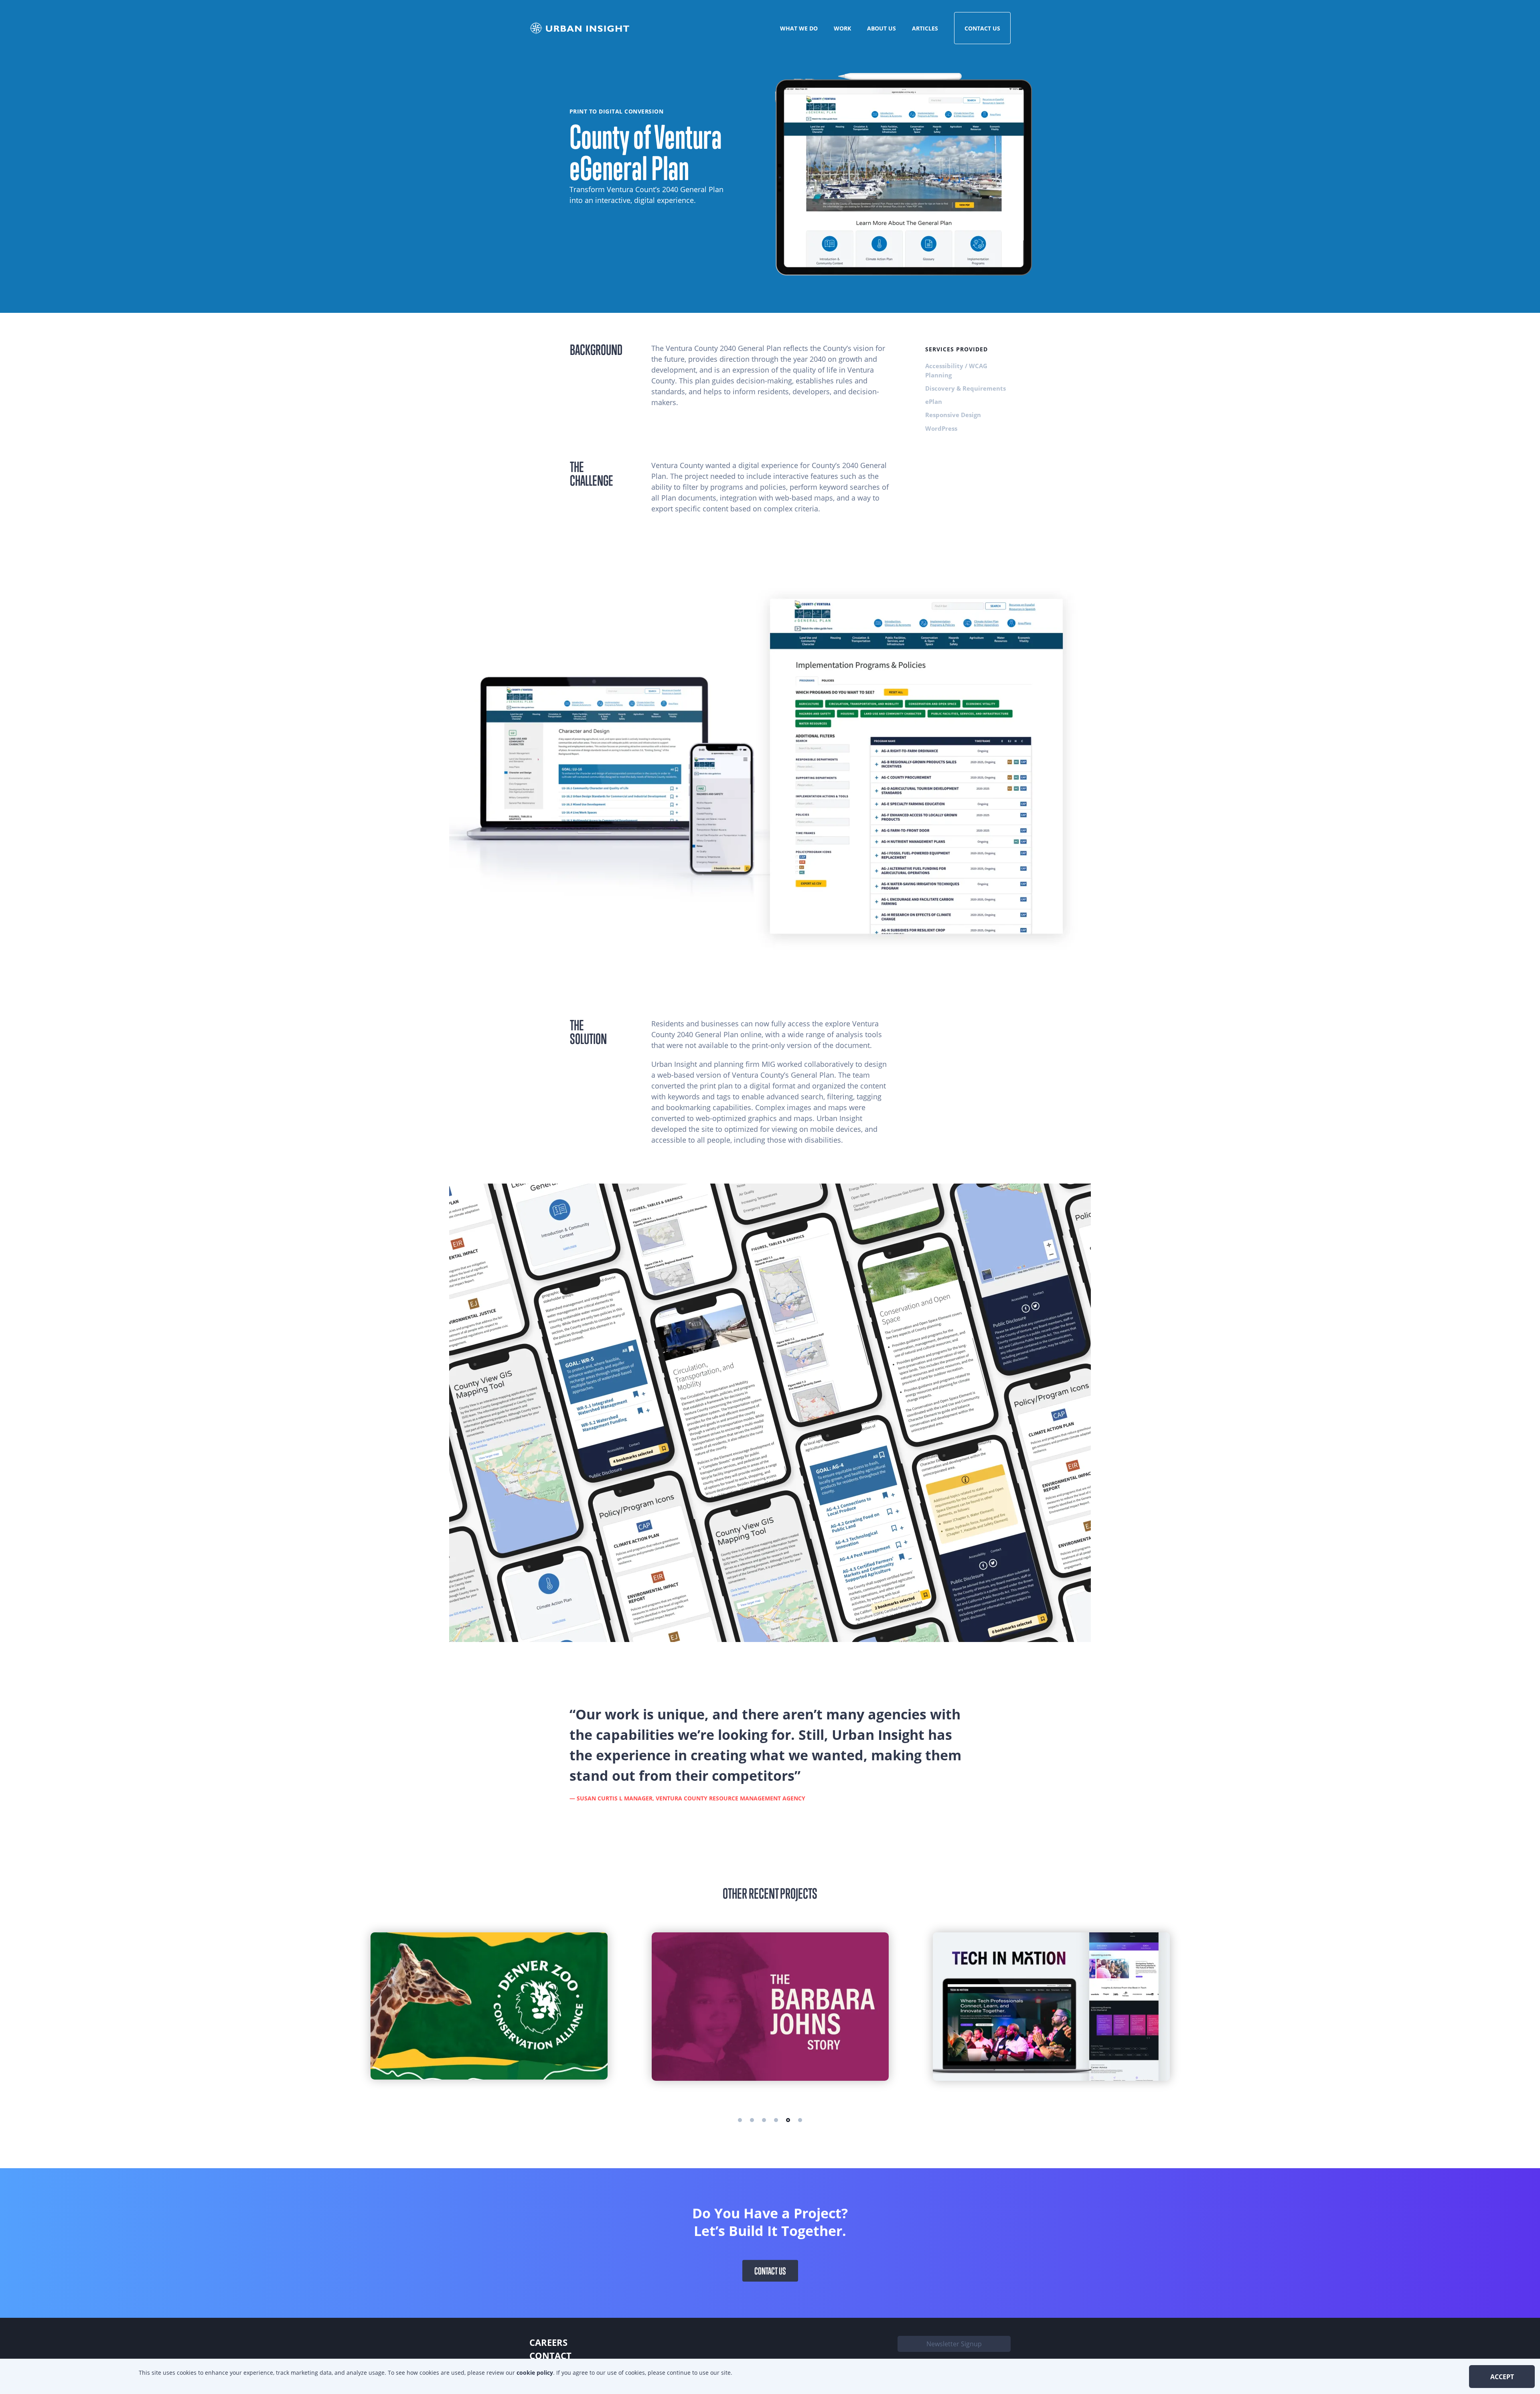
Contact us (770, 2270)
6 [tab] (800, 2120)
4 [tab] (776, 2120)
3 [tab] (764, 2120)
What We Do (799, 28)
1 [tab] (740, 2120)
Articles (925, 28)
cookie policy (535, 2373)
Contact (550, 2355)
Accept (1502, 2377)
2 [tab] (752, 2120)
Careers (548, 2342)
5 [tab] (788, 2120)
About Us (881, 28)
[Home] (581, 28)
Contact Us (982, 28)
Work (842, 28)
